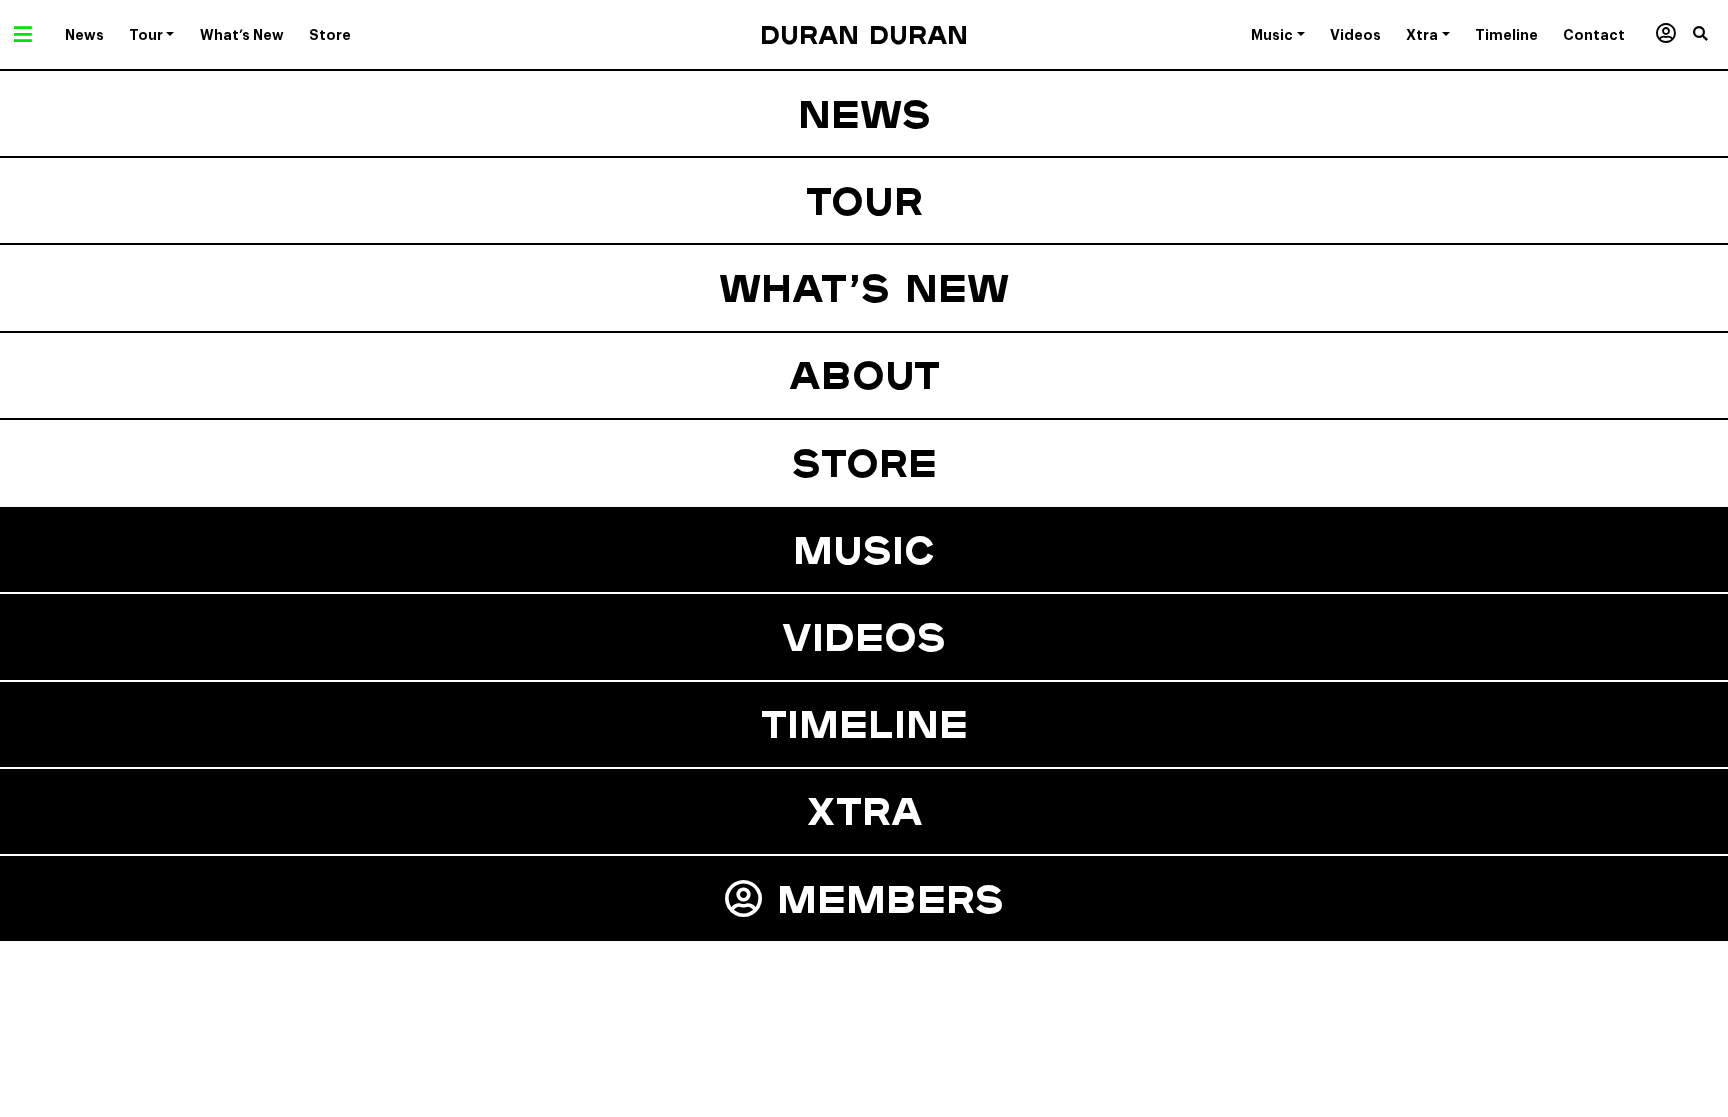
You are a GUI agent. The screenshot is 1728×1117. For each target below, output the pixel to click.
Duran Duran (864, 34)
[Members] (1665, 35)
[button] (1710, 35)
